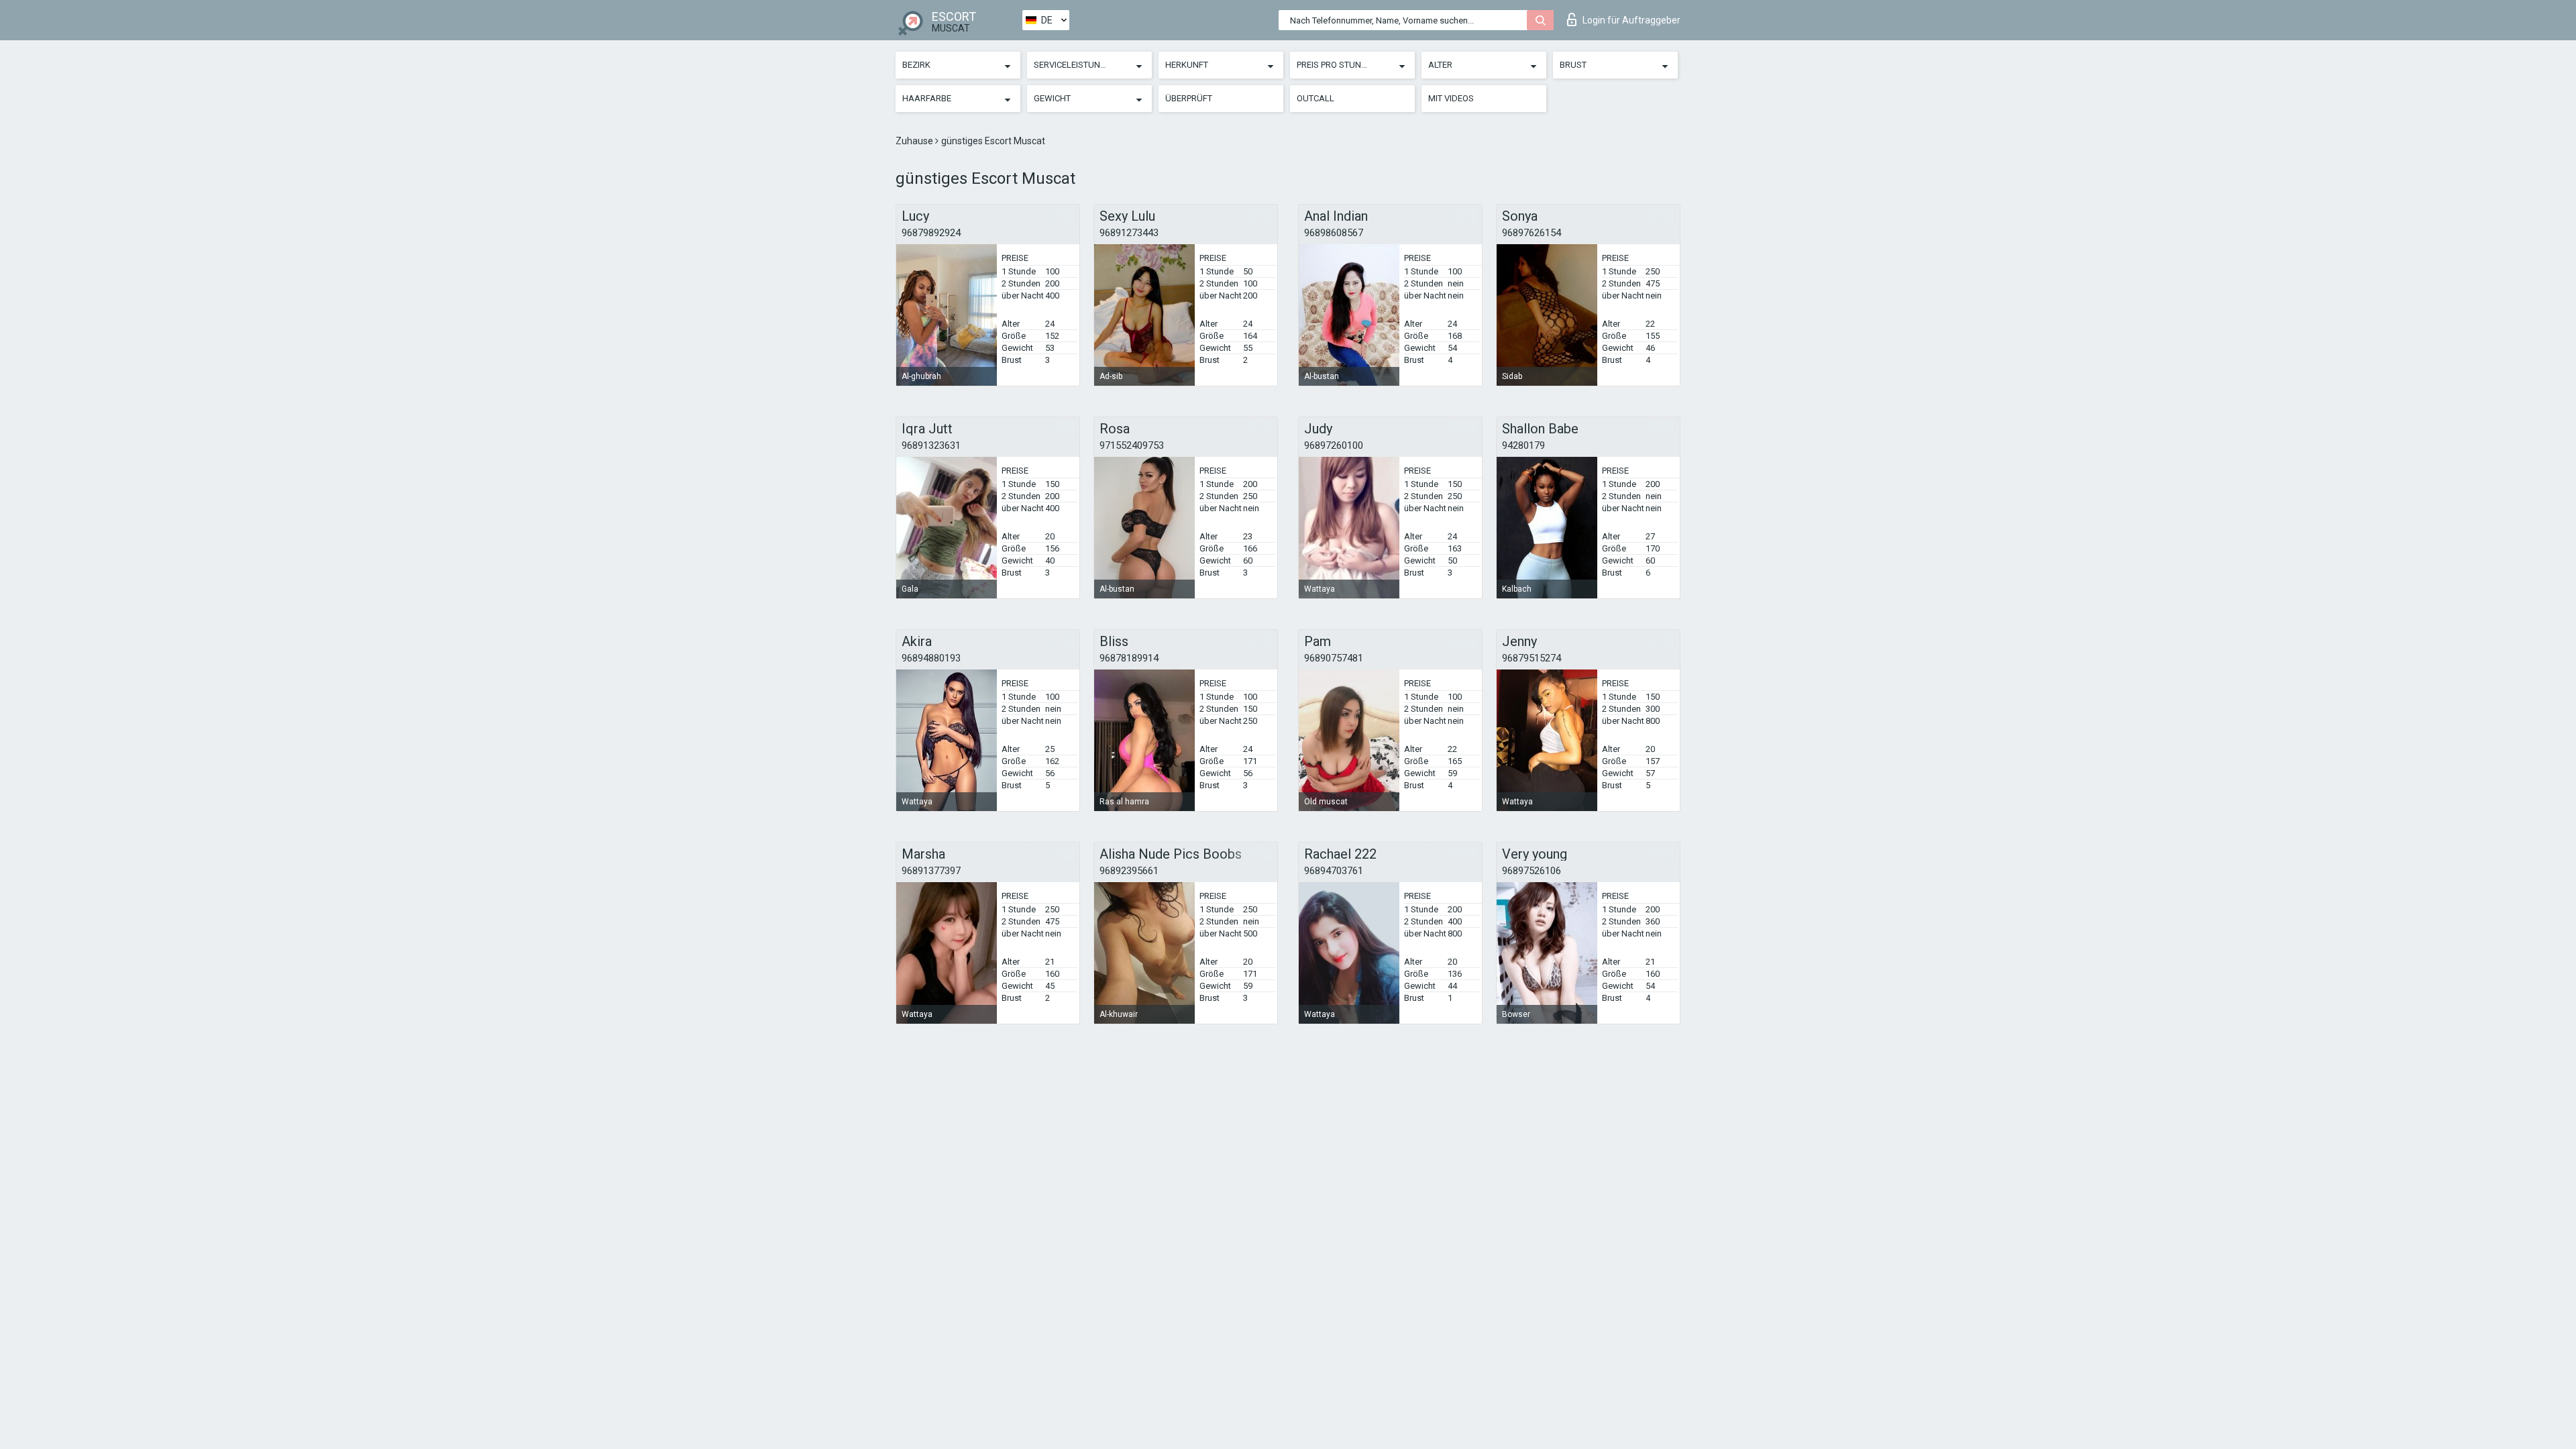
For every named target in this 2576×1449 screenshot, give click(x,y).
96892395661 (1129, 871)
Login (1631, 20)
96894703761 (1334, 871)
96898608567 (1334, 233)
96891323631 (931, 445)
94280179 (1523, 445)
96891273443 (1129, 233)
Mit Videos (1451, 98)
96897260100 (1334, 445)
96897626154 (1532, 233)
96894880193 (931, 658)
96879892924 (931, 233)
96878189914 (1129, 658)
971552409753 (1132, 445)
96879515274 (1532, 658)
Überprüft (1189, 98)
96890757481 (1334, 658)
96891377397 (931, 871)
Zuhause (915, 141)
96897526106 (1532, 871)
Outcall (1316, 98)
